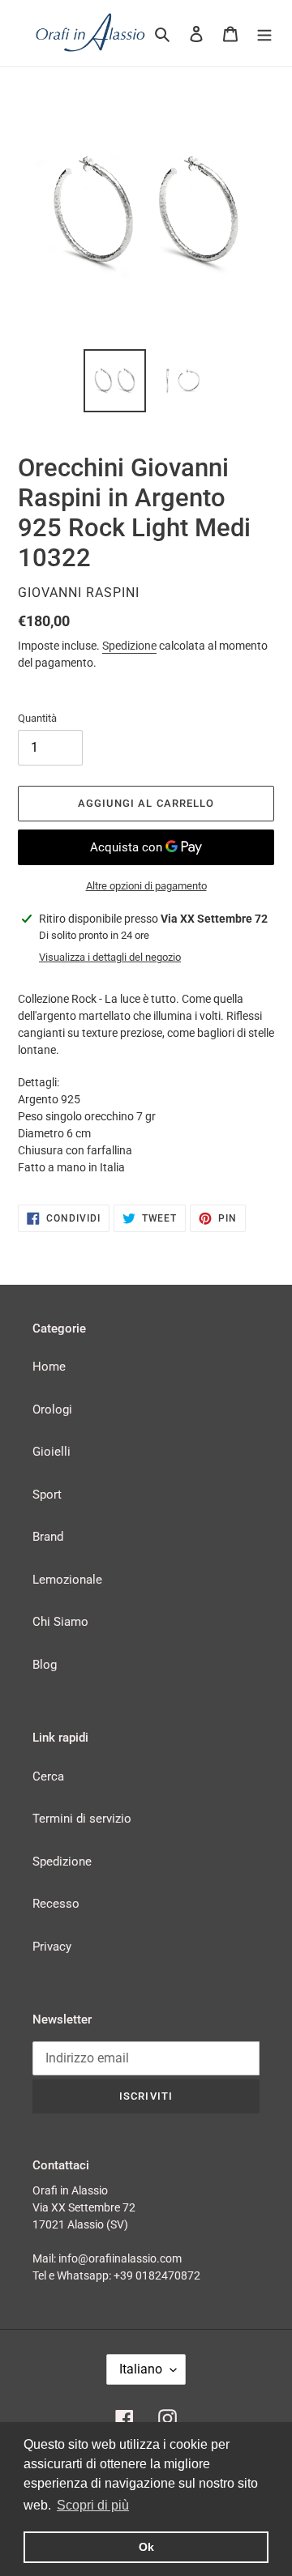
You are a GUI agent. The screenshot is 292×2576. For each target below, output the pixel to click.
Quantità (37, 718)
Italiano (141, 2369)
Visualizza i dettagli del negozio (110, 957)
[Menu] (264, 34)
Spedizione (129, 646)
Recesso (56, 1904)
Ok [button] (146, 2547)
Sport (47, 1495)
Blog (45, 1665)
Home (49, 1367)
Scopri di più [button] (93, 2505)
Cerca (48, 1776)
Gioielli (52, 1452)
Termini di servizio (82, 1819)
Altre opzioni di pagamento (146, 886)
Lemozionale (67, 1580)
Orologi (52, 1410)
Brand (48, 1537)
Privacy (52, 1947)
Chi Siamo (60, 1622)
